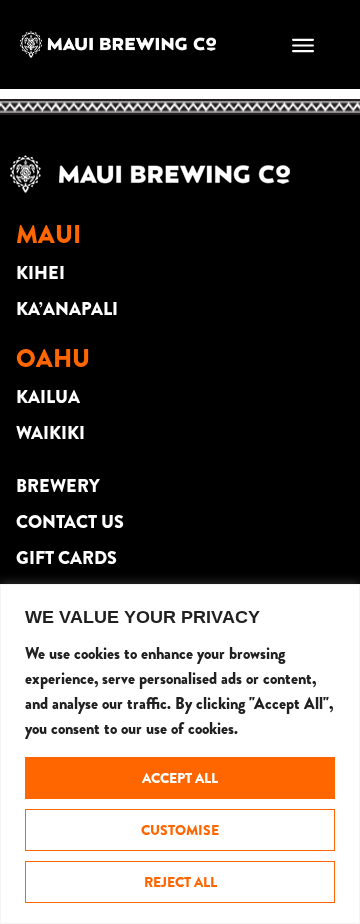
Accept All (180, 778)
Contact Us (70, 522)
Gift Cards (66, 558)
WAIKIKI (50, 433)
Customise (180, 830)
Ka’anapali (67, 309)
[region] (180, 754)
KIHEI (40, 273)
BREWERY (58, 486)
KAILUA (48, 397)
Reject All (180, 882)
